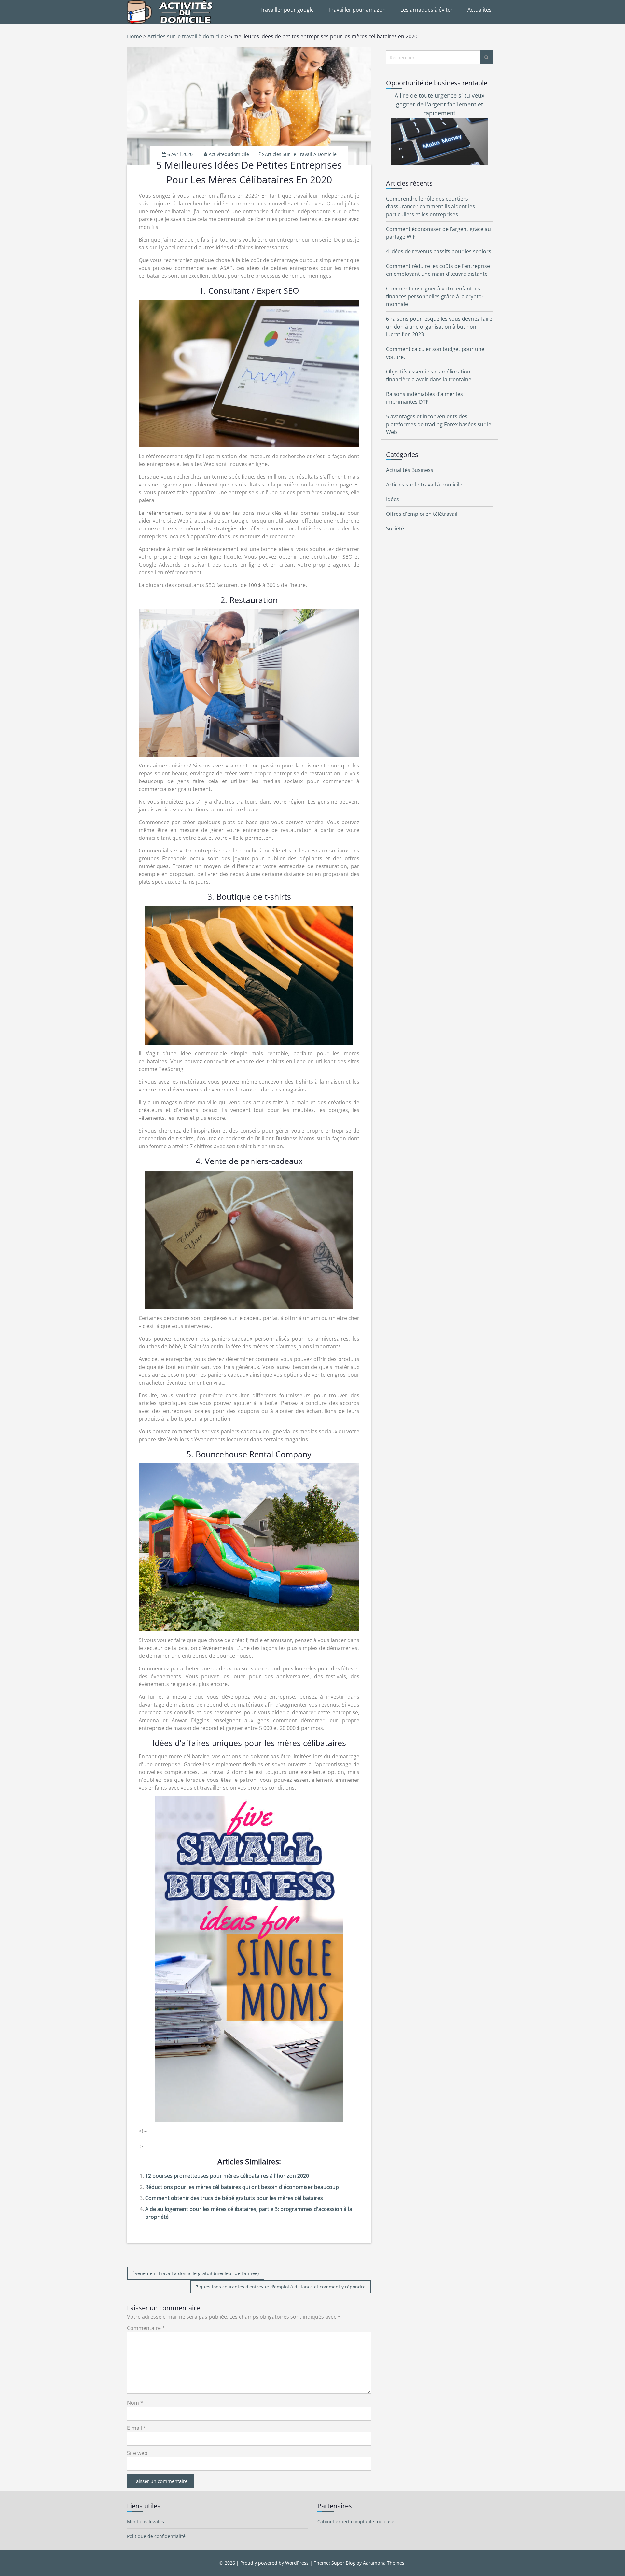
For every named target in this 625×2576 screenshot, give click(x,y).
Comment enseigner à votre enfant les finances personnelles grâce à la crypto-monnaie (435, 296)
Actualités (479, 10)
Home (134, 36)
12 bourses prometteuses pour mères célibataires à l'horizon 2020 (227, 2176)
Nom (135, 2403)
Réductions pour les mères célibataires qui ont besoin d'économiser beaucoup (242, 2187)
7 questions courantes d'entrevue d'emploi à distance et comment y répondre (281, 2287)
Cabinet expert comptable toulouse (356, 2521)
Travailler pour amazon (357, 10)
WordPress (297, 2563)
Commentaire (146, 2328)
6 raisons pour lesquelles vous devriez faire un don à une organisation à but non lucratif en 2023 (439, 327)
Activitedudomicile (229, 154)
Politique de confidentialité (156, 2536)
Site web (137, 2453)
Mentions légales (146, 2521)
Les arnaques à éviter (427, 10)
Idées (393, 499)
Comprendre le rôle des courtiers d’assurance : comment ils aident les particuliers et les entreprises (431, 206)
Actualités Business (410, 470)
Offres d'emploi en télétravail (422, 514)
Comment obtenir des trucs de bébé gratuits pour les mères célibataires (234, 2198)
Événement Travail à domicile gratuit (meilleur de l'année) (196, 2273)
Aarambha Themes (384, 2563)
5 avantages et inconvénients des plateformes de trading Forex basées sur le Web (439, 424)
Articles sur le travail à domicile (186, 36)
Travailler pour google (287, 10)
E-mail (137, 2428)
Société (395, 528)
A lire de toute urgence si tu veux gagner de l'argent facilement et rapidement (439, 104)
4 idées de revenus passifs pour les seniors (439, 251)
